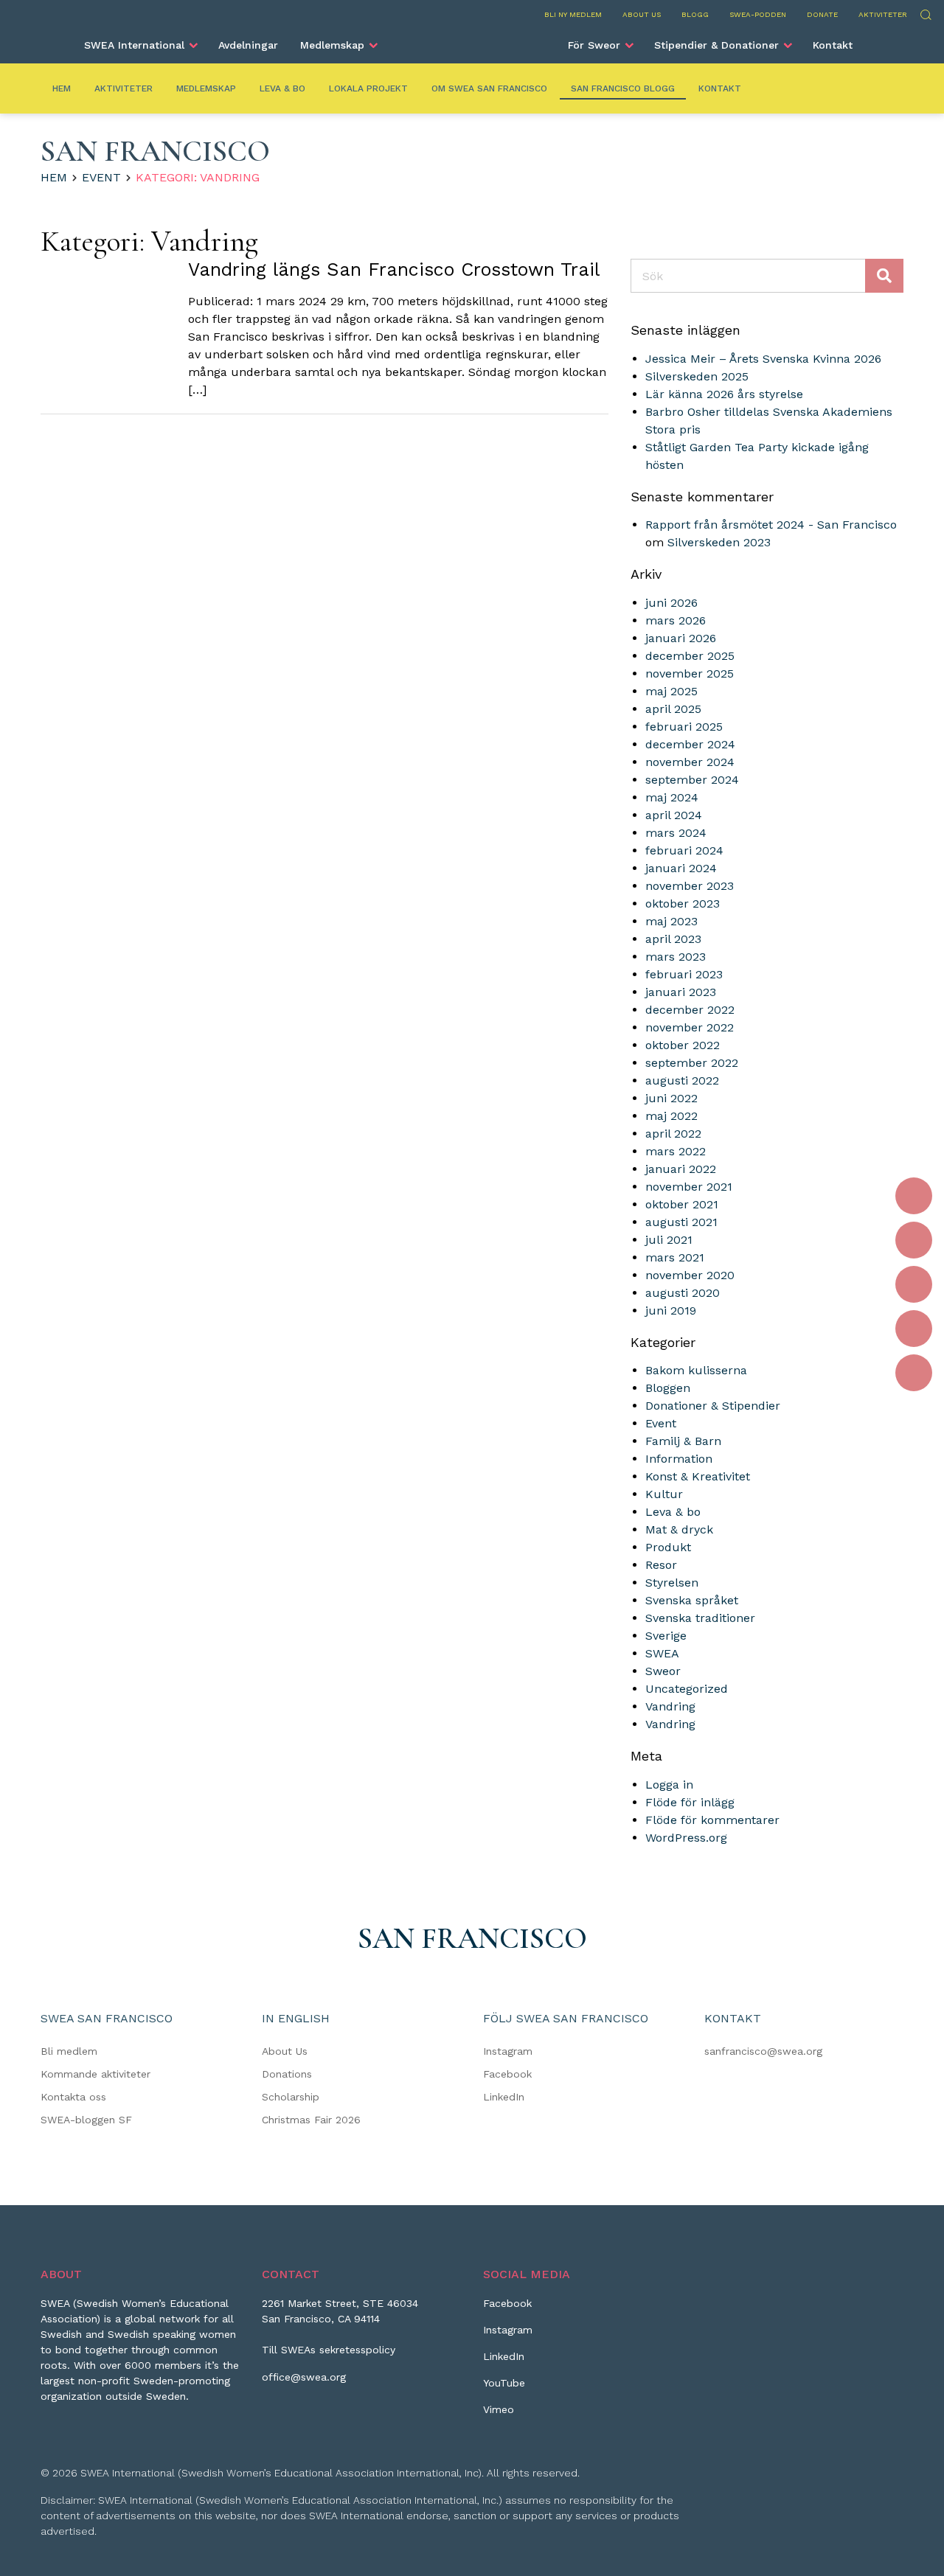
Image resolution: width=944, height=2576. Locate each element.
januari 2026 (681, 638)
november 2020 (690, 1275)
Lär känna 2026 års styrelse (724, 394)
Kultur (664, 1494)
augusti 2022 (682, 1080)
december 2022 (690, 1010)
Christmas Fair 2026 (311, 2120)
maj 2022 (671, 1116)
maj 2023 (671, 921)
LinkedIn (504, 2097)
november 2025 (690, 673)
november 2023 (690, 886)
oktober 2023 (683, 904)
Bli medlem (69, 2051)
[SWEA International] (472, 39)
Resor (661, 1565)
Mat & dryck (679, 1529)
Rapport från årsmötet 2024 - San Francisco (771, 525)
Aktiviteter (883, 14)
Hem (62, 88)
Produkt (668, 1547)
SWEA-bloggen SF (86, 2120)
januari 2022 (681, 1169)
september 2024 (692, 780)
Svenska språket (692, 1600)
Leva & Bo (282, 88)
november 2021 (689, 1187)
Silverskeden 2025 (697, 376)
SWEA (662, 1653)
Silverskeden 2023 (719, 542)
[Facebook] (914, 1196)
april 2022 (673, 1134)
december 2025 (690, 656)
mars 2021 (675, 1257)
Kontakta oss (73, 2097)
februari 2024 (684, 850)
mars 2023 (676, 957)
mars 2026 (676, 620)
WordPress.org (686, 1838)
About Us (285, 2051)
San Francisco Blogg (623, 88)
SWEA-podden (758, 14)
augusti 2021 (681, 1222)
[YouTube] (914, 1329)
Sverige (666, 1636)
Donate (822, 14)
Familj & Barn (683, 1441)
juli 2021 (669, 1240)
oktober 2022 (683, 1045)
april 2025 (673, 709)
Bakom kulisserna (696, 1370)
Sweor (663, 1671)
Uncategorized (687, 1689)
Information (679, 1459)
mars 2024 (676, 833)
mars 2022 (676, 1151)
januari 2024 (681, 868)
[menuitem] (140, 45)
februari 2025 (684, 727)
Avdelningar (248, 45)
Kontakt (833, 45)
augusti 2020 (683, 1293)
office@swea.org (304, 2377)
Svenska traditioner (700, 1618)
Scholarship (291, 2097)
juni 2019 (671, 1310)
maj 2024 (672, 797)
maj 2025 (671, 691)
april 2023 (673, 939)
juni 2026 (671, 603)
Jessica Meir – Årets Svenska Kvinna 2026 (763, 359)
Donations (287, 2074)
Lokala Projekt (368, 88)
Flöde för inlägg (690, 1802)
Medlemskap (332, 45)
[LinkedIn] (914, 1284)
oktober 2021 (682, 1204)
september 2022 (692, 1063)
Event (101, 177)
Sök (925, 13)
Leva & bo (673, 1512)
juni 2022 (671, 1098)
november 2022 (690, 1027)
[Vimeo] (914, 1373)
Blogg (695, 14)
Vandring (670, 1706)
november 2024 (690, 762)
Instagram (508, 2051)
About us (642, 14)
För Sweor (594, 45)
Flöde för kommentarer (712, 1820)
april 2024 (674, 815)
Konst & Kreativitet (698, 1476)
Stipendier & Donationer (716, 45)
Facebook (507, 2074)
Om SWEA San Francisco (489, 88)
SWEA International (134, 45)
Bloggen (668, 1388)
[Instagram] (914, 1240)
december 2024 (690, 744)
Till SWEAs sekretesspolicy (329, 2350)
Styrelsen (672, 1583)
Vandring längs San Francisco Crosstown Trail (394, 269)
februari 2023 (684, 974)
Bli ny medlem (573, 14)
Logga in (669, 1785)
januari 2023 (681, 992)
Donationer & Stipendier (713, 1406)
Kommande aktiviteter (96, 2074)
